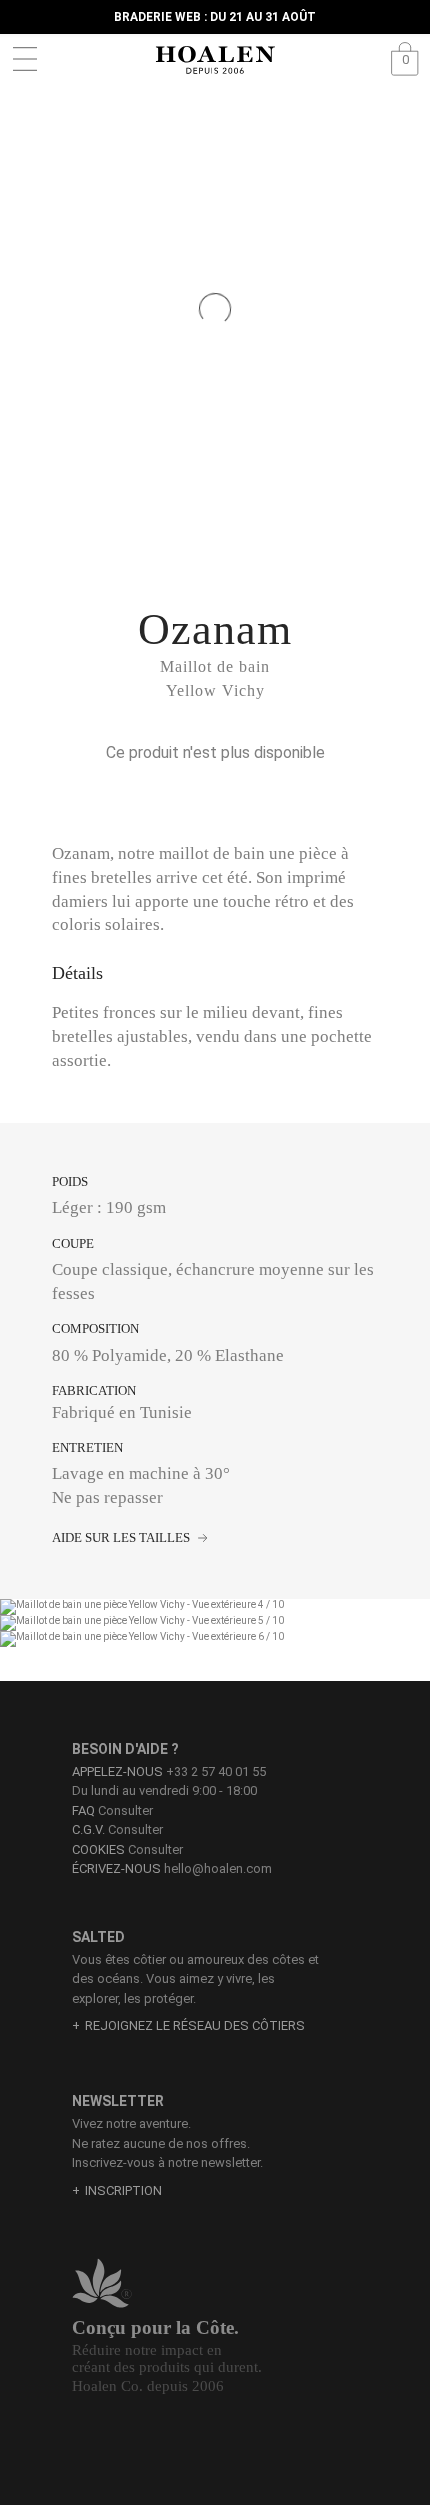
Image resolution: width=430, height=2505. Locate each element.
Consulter (112, 1810)
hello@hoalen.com (218, 1868)
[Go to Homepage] (215, 60)
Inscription (123, 2190)
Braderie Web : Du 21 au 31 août (215, 17)
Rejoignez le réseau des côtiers (195, 2025)
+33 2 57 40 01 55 (216, 1771)
